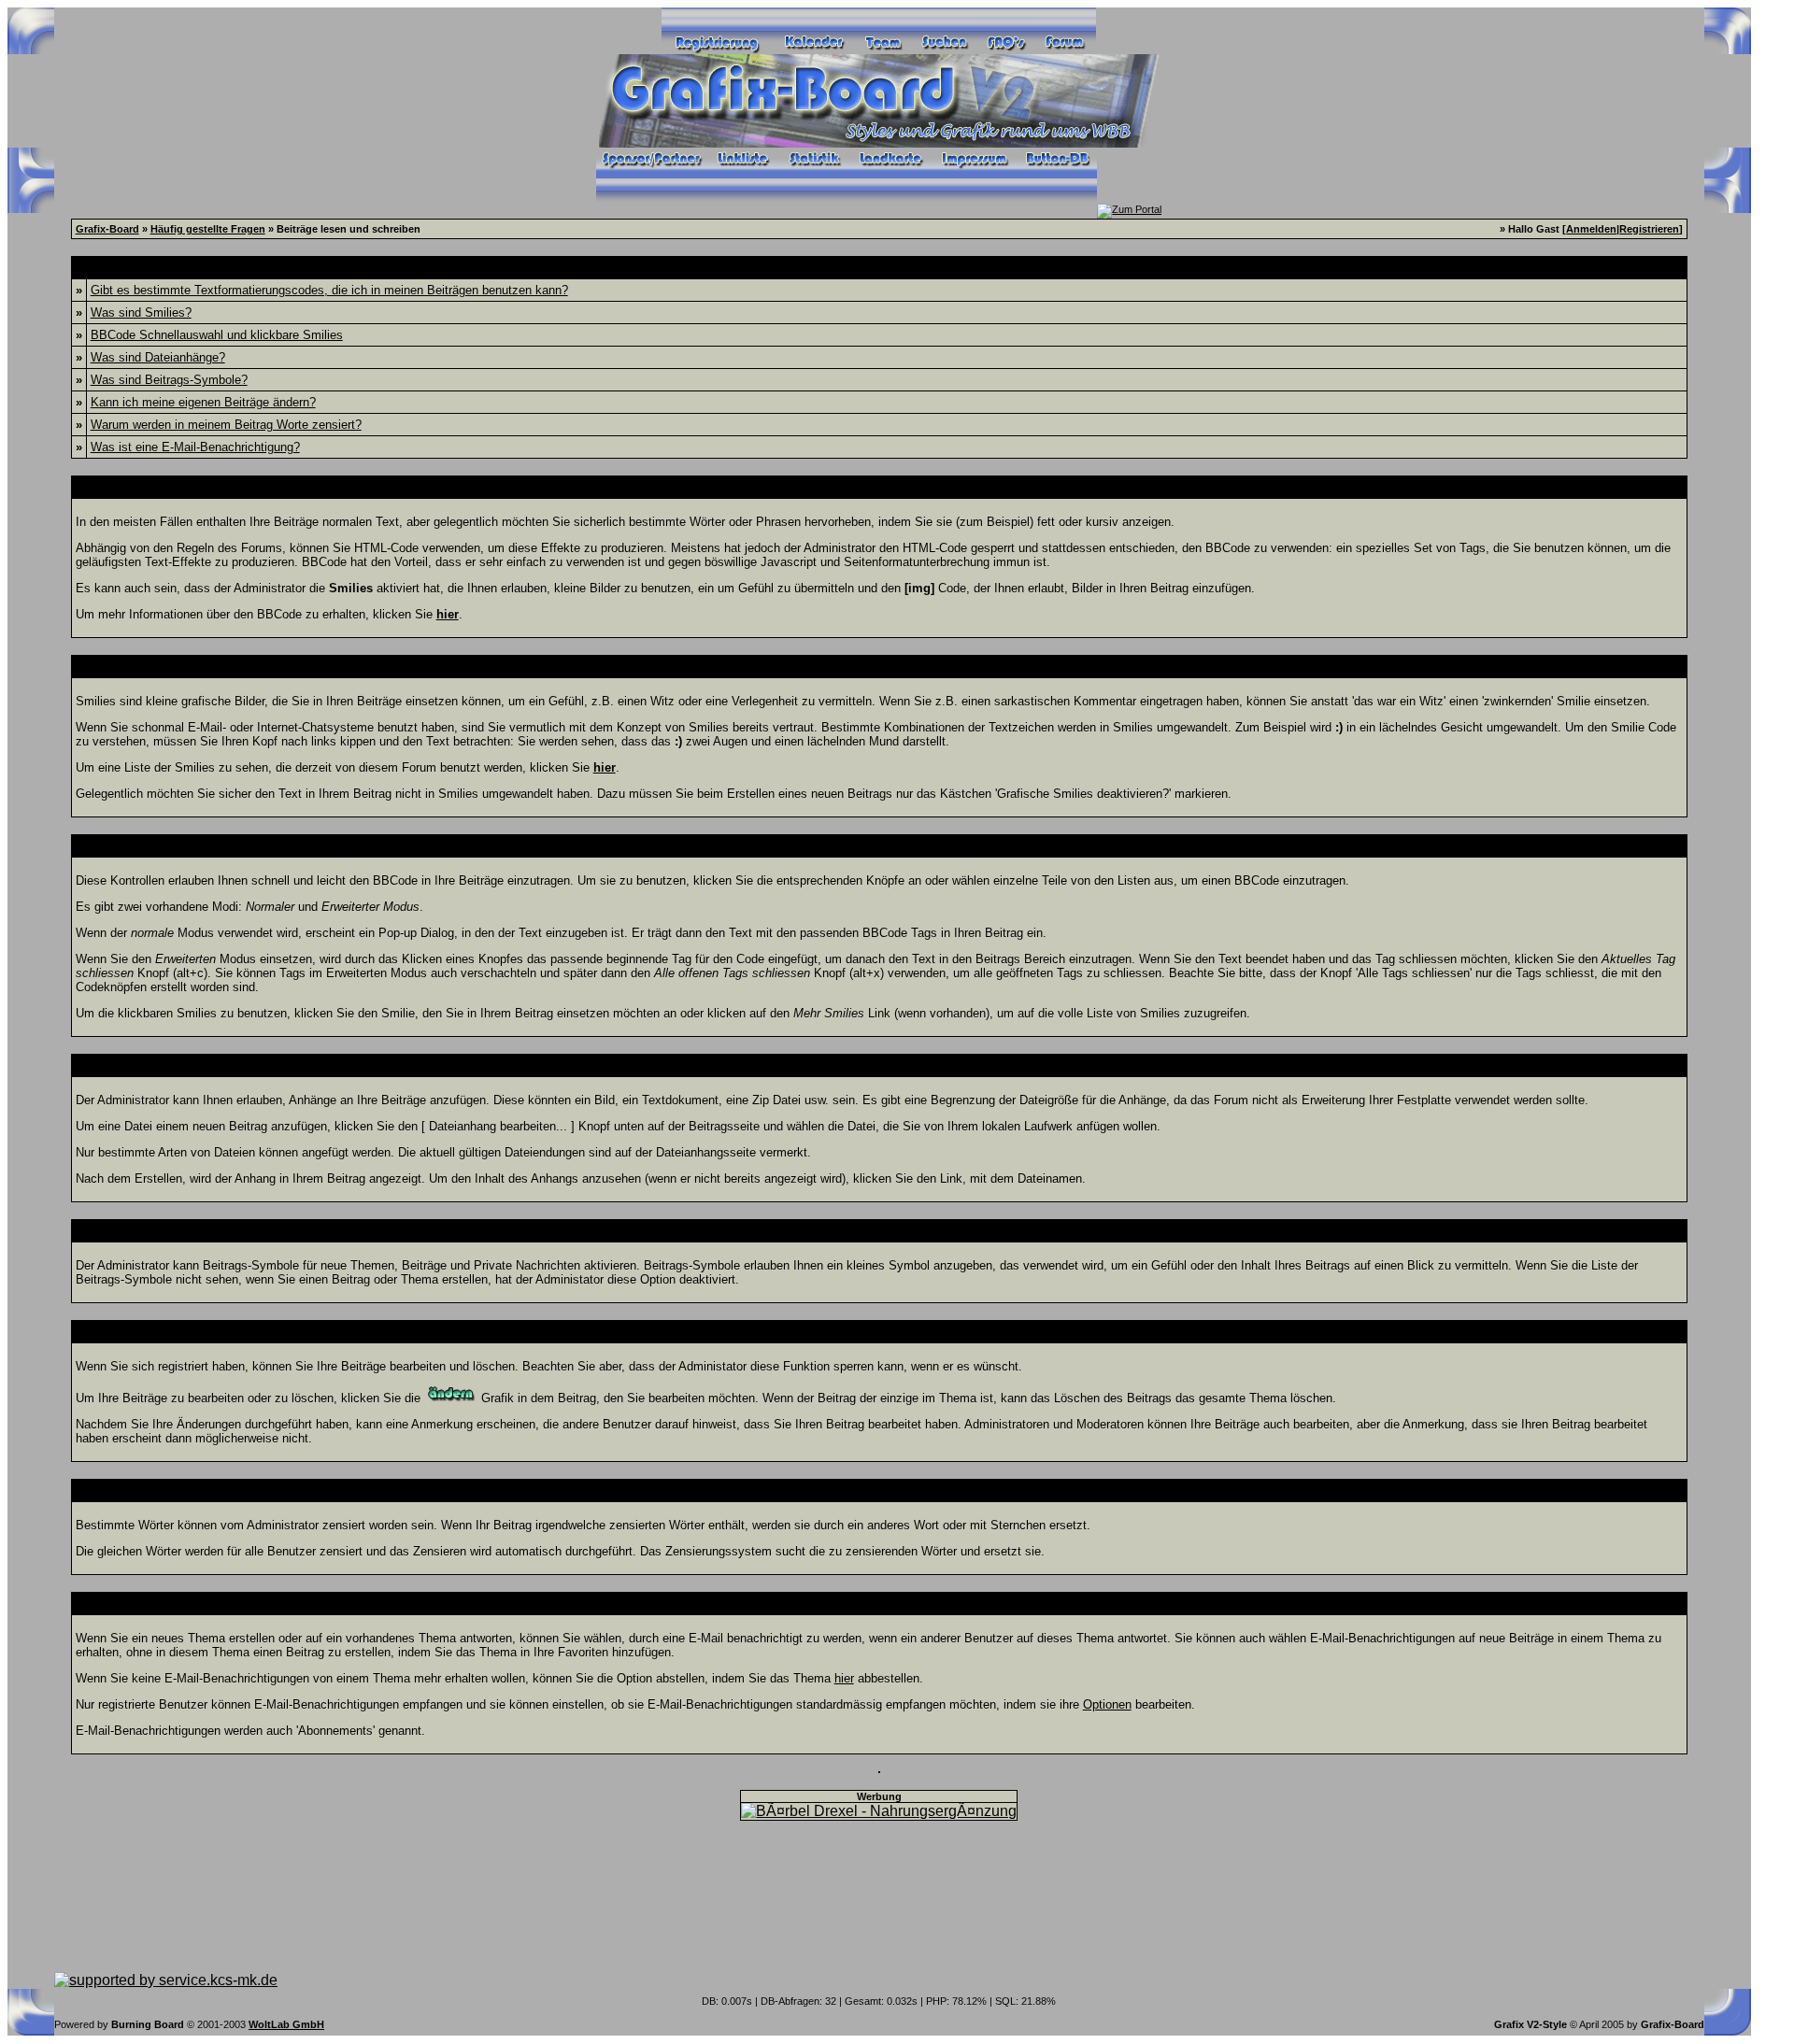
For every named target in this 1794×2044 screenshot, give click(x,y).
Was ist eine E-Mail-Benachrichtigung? (195, 447)
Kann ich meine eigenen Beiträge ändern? (203, 402)
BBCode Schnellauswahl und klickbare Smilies (217, 335)
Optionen (1107, 1704)
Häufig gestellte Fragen (208, 229)
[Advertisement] (879, 1896)
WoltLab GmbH (286, 2024)
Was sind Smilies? (141, 312)
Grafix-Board (107, 229)
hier (844, 1678)
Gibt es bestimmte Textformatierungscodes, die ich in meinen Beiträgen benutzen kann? (329, 290)
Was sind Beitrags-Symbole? (169, 380)
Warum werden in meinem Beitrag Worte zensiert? (226, 425)
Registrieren (1649, 229)
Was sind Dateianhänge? (158, 357)
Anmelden (1591, 229)
